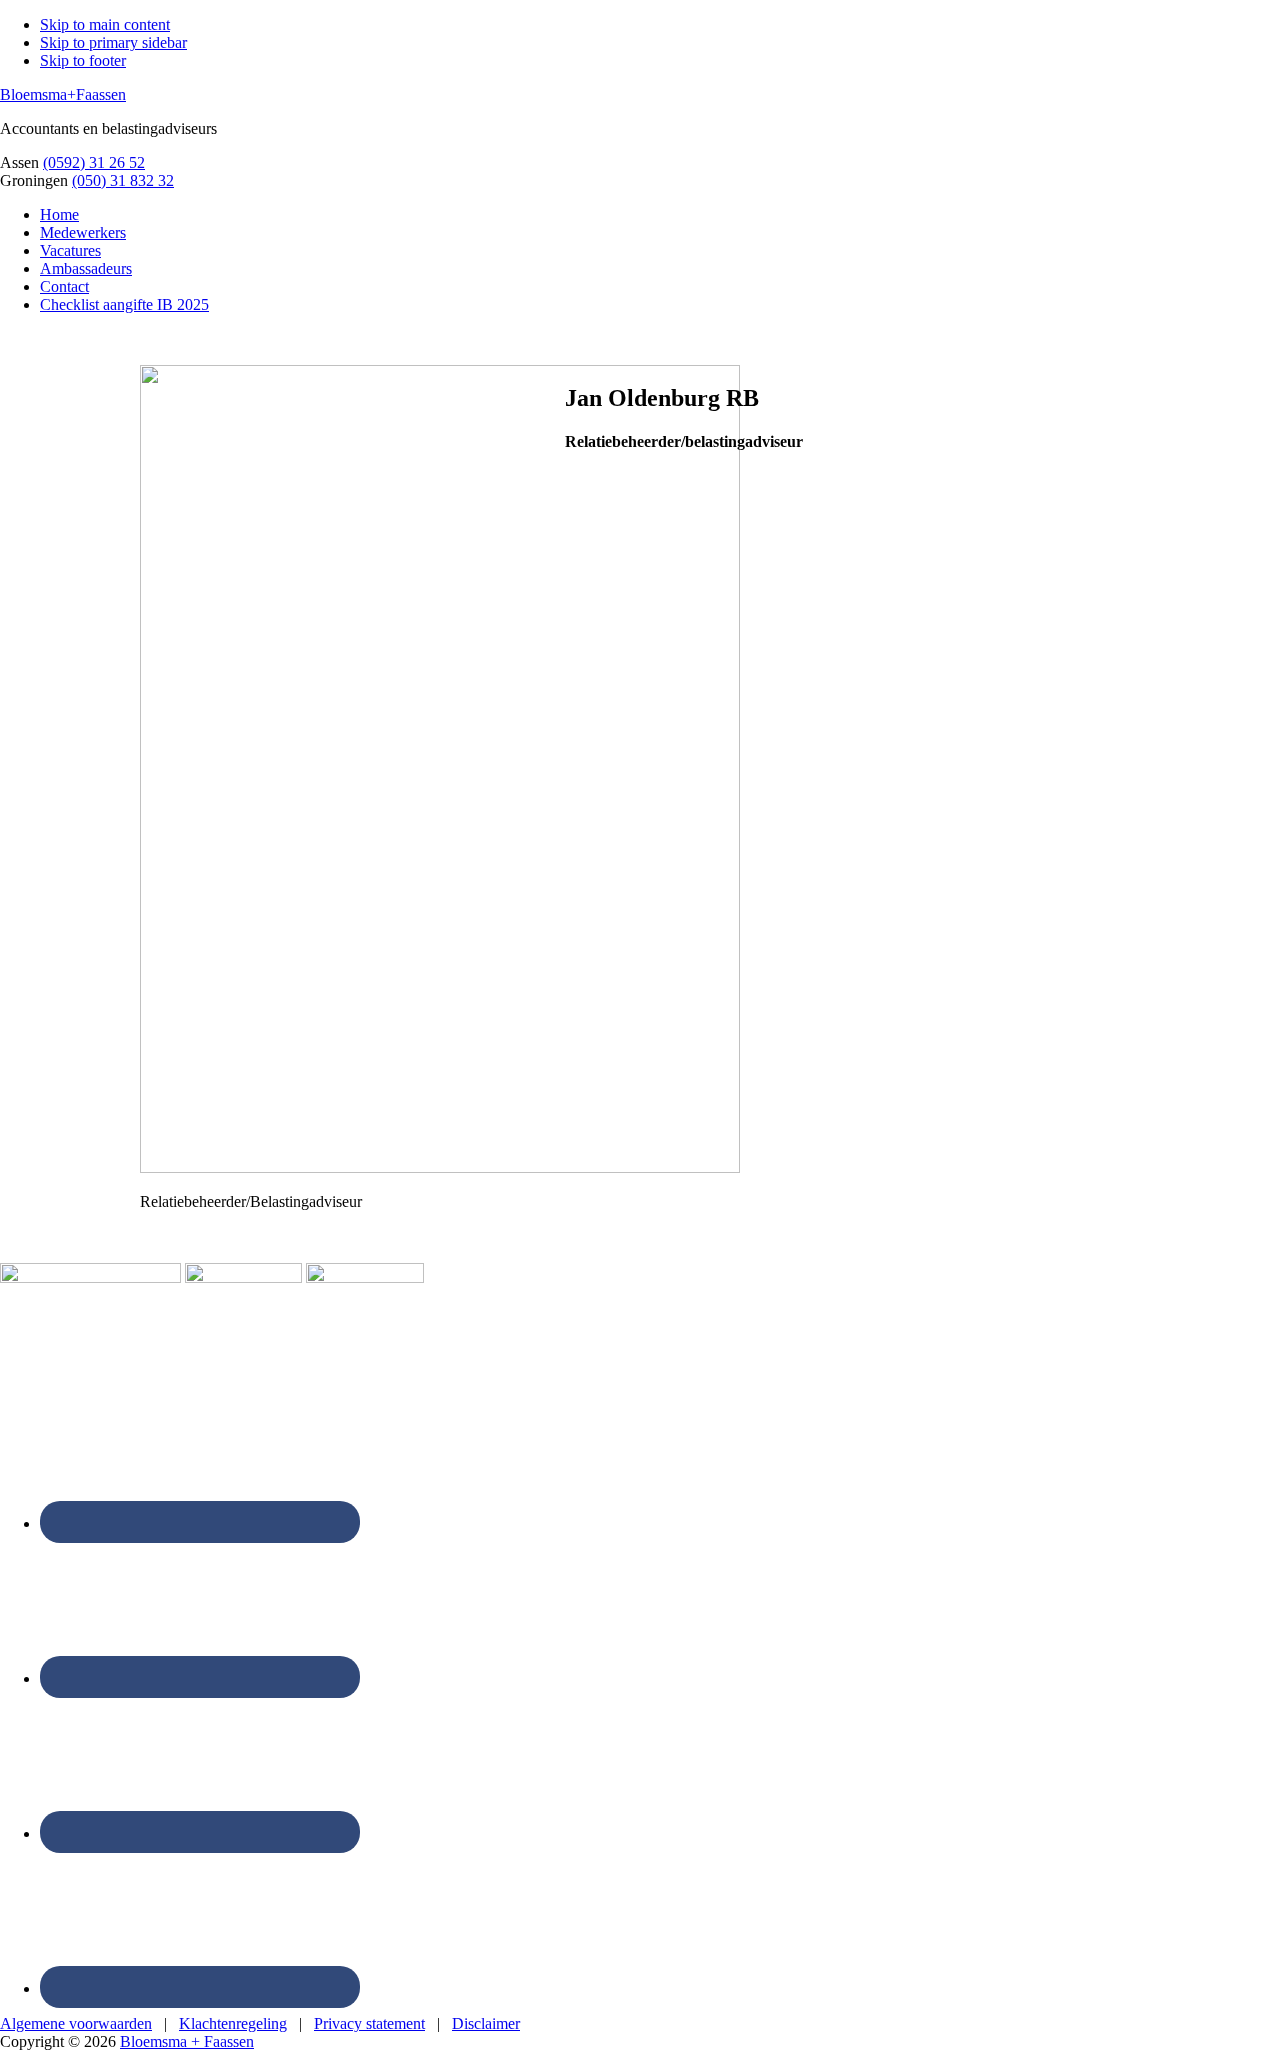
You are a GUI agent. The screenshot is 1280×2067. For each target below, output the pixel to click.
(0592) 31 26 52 (94, 162)
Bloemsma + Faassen (187, 2041)
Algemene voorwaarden (76, 2023)
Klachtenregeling (233, 2023)
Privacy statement (369, 2023)
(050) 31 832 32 (123, 180)
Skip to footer (83, 60)
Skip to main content (105, 24)
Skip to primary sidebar (113, 42)
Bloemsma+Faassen (63, 94)
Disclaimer (486, 2023)
